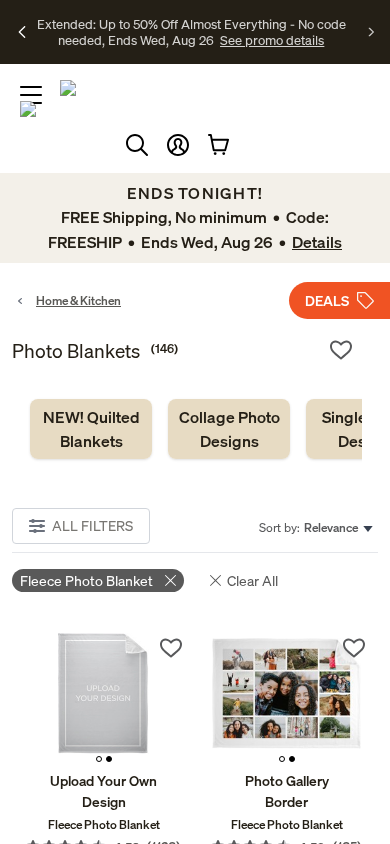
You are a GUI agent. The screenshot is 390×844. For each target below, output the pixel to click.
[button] (178, 145)
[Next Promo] (371, 32)
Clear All (252, 580)
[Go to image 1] (99, 759)
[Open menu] (31, 95)
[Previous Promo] (22, 32)
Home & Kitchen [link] (78, 300)
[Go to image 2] (109, 759)
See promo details (215, 40)
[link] (91, 429)
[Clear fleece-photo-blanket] (170, 580)
